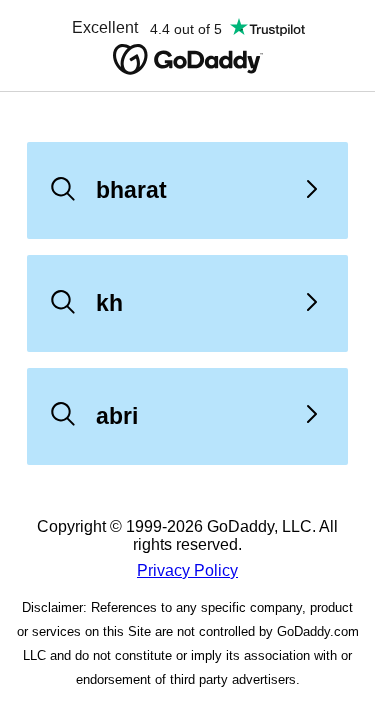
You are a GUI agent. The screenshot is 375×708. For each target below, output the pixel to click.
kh (109, 303)
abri (117, 416)
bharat (131, 190)
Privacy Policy (187, 570)
